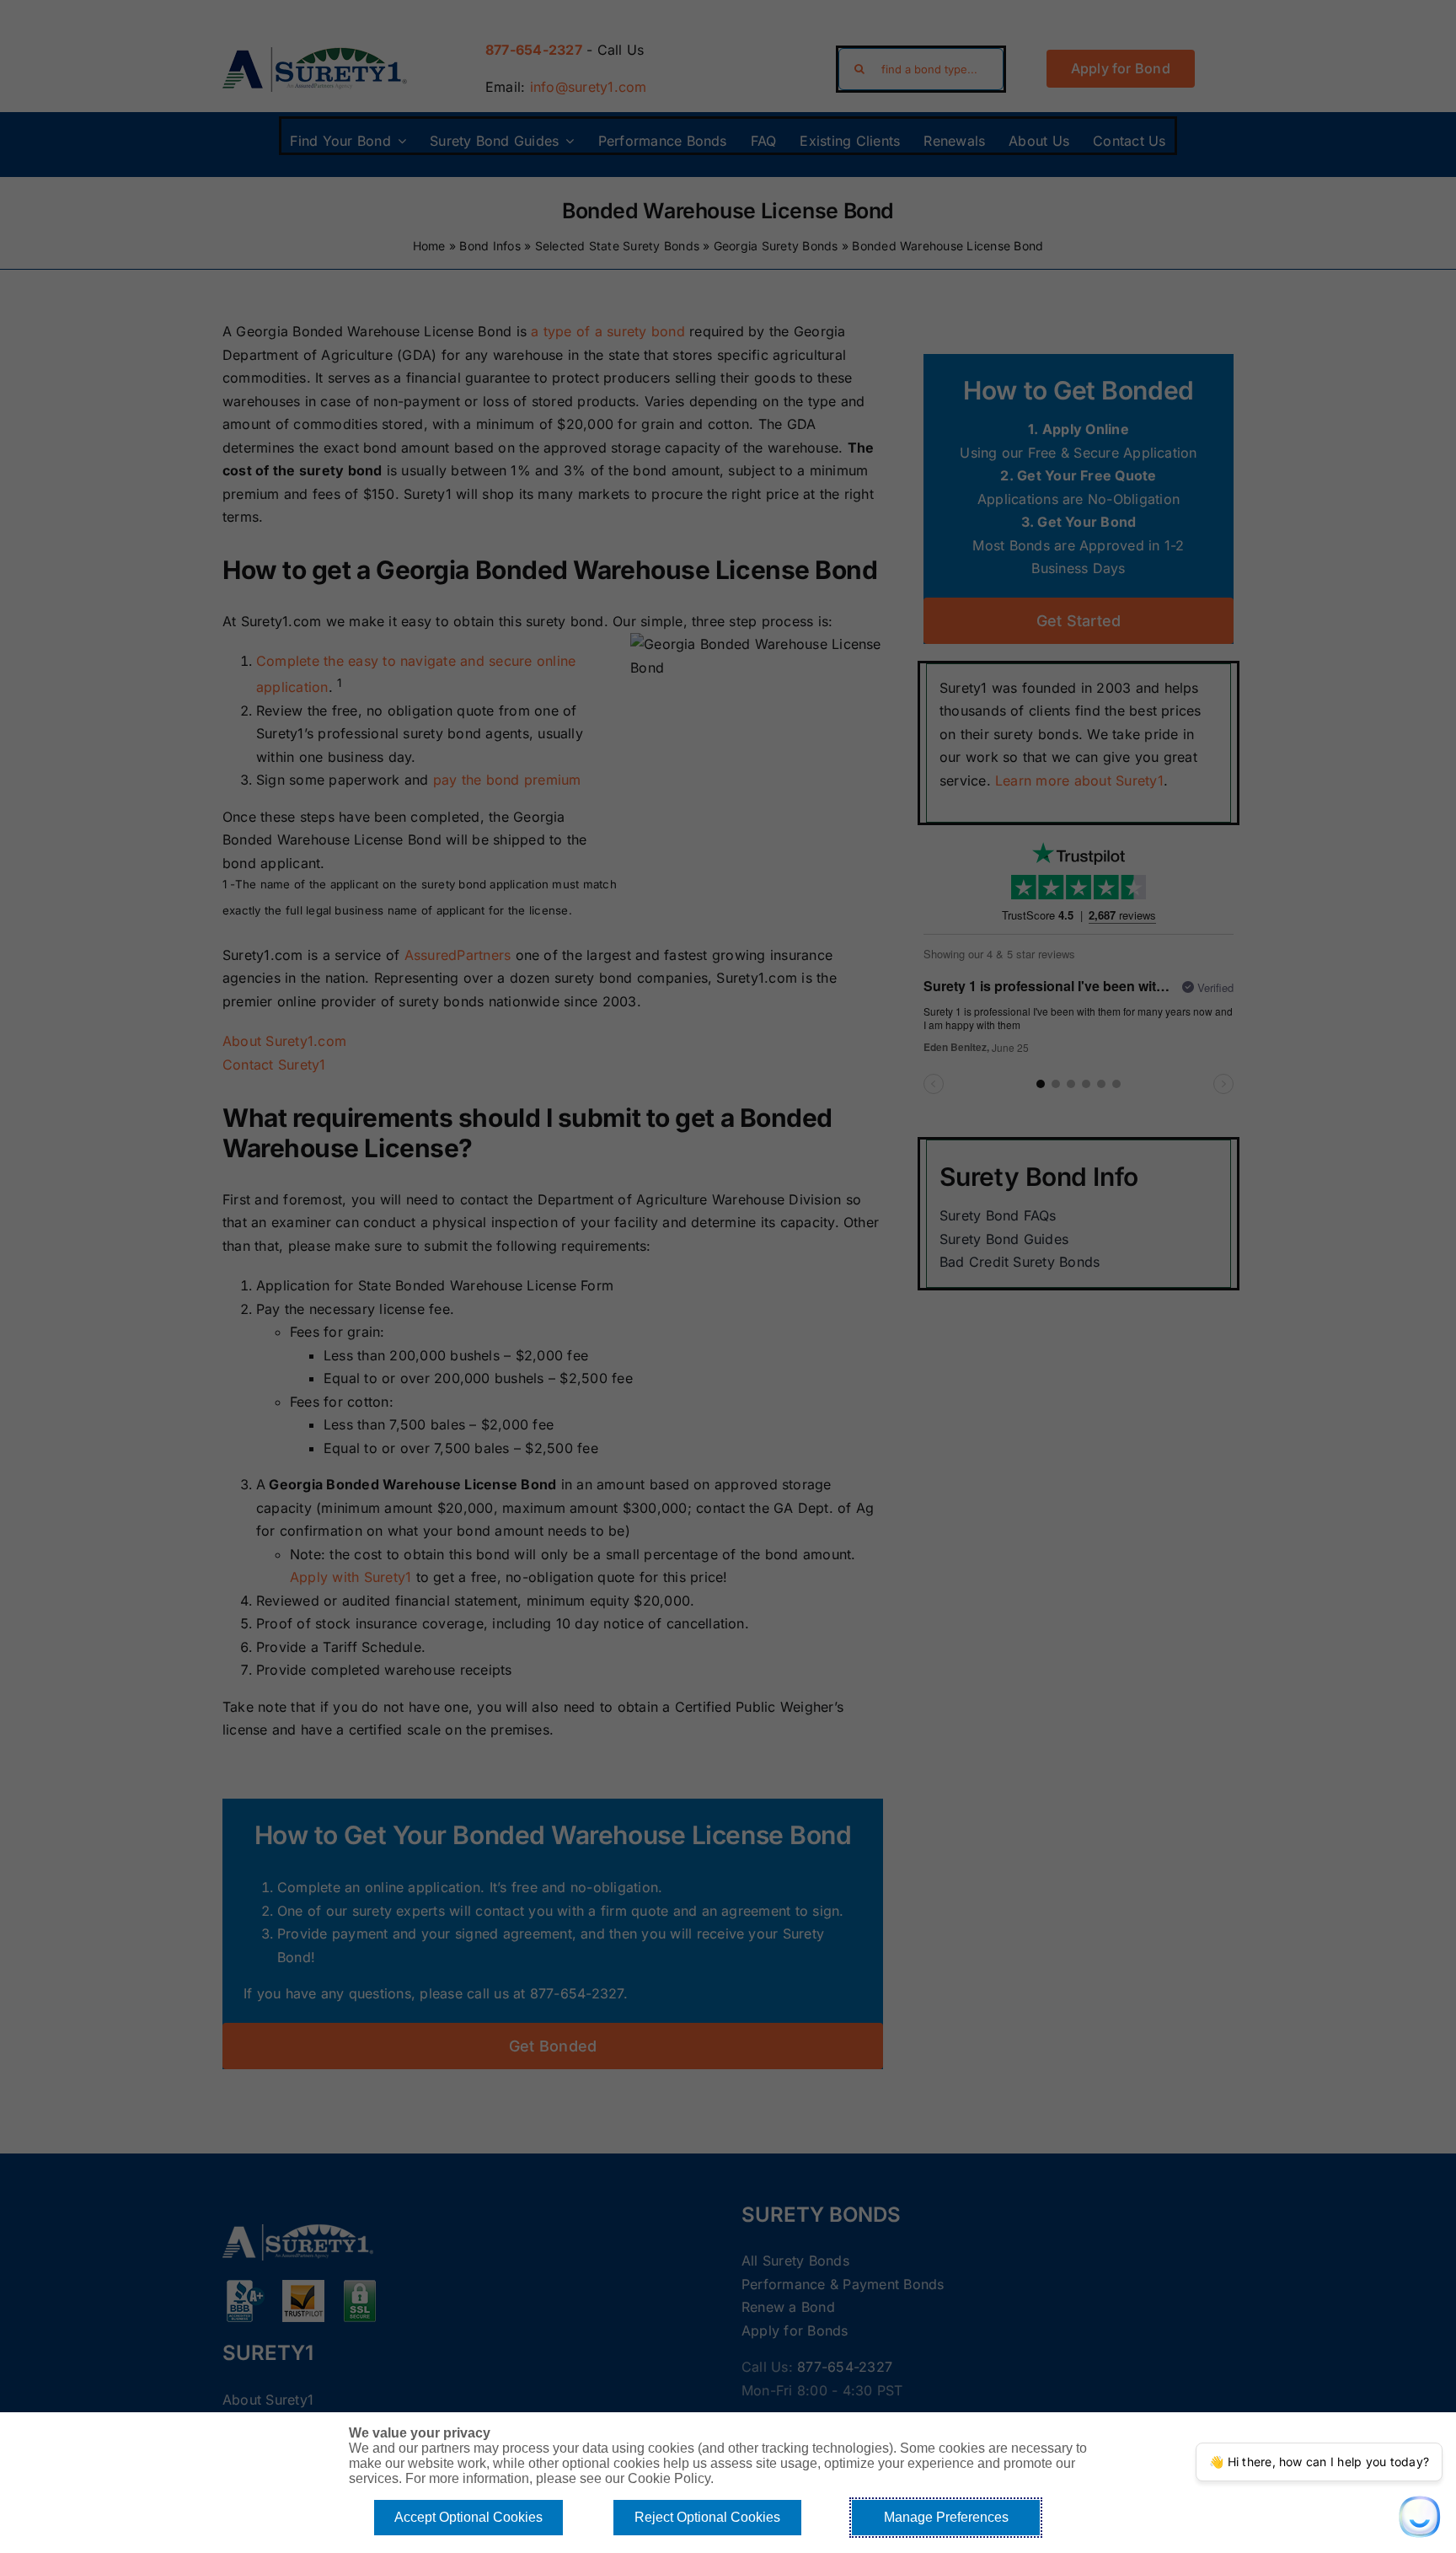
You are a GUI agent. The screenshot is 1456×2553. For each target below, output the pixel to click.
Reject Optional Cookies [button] (707, 2517)
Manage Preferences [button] (946, 2517)
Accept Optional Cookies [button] (468, 2517)
